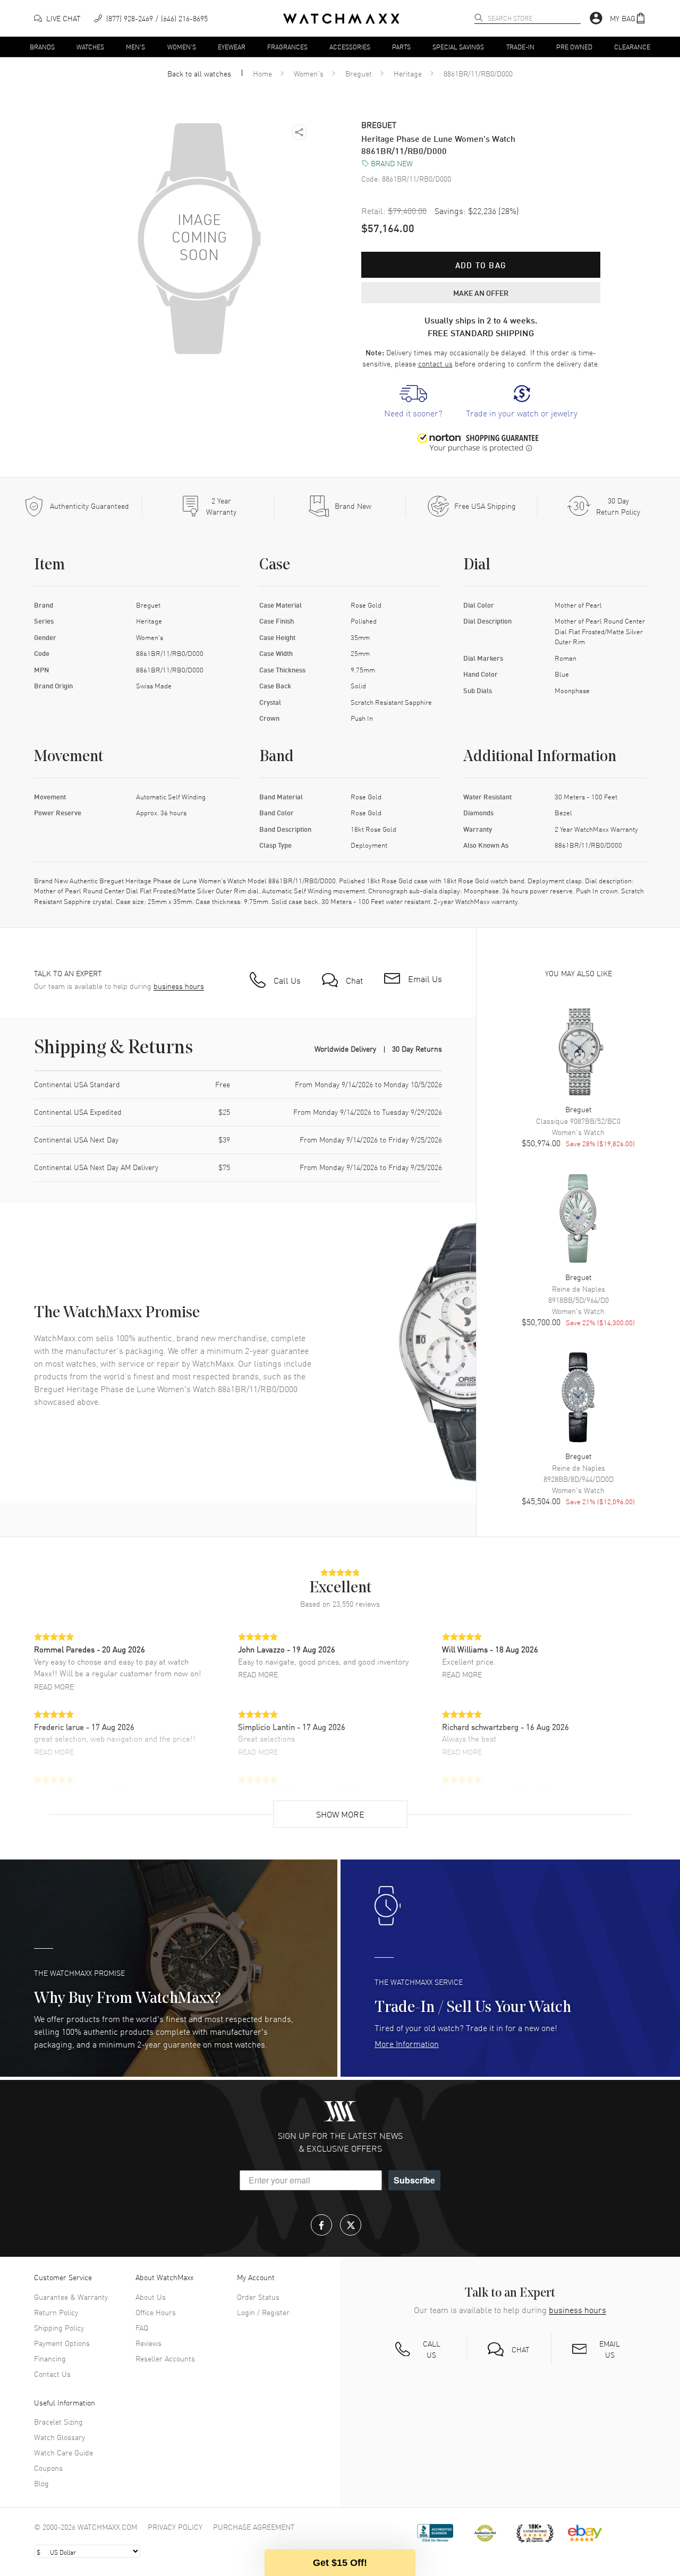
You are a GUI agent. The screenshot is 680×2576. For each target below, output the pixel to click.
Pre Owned (574, 46)
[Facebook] (321, 2225)
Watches (90, 46)
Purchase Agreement (254, 2527)
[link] (413, 402)
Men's (135, 46)
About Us (151, 2297)
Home (262, 73)
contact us (435, 363)
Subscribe (414, 2180)
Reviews (148, 2343)
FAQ (142, 2327)
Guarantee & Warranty (71, 2297)
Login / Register (263, 2312)
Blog (41, 2483)
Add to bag (481, 265)
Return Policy (56, 2312)
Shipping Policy (59, 2327)
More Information (407, 2043)
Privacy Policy (175, 2527)
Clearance (632, 46)
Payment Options (62, 2343)
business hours (179, 986)
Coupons (48, 2468)
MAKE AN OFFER (481, 293)
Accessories (350, 46)
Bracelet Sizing (58, 2421)
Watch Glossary (59, 2437)
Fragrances (287, 46)
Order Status (258, 2297)
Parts (401, 46)
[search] (479, 18)
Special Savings (458, 46)
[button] (628, 18)
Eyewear (232, 46)
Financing (50, 2358)
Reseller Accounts (165, 2358)
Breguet (359, 73)
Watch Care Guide (63, 2452)
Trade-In (520, 46)
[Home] (341, 19)
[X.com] (351, 2225)
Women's (182, 46)
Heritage (408, 73)
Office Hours (156, 2312)
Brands (42, 46)
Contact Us (52, 2374)
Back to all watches (199, 73)
